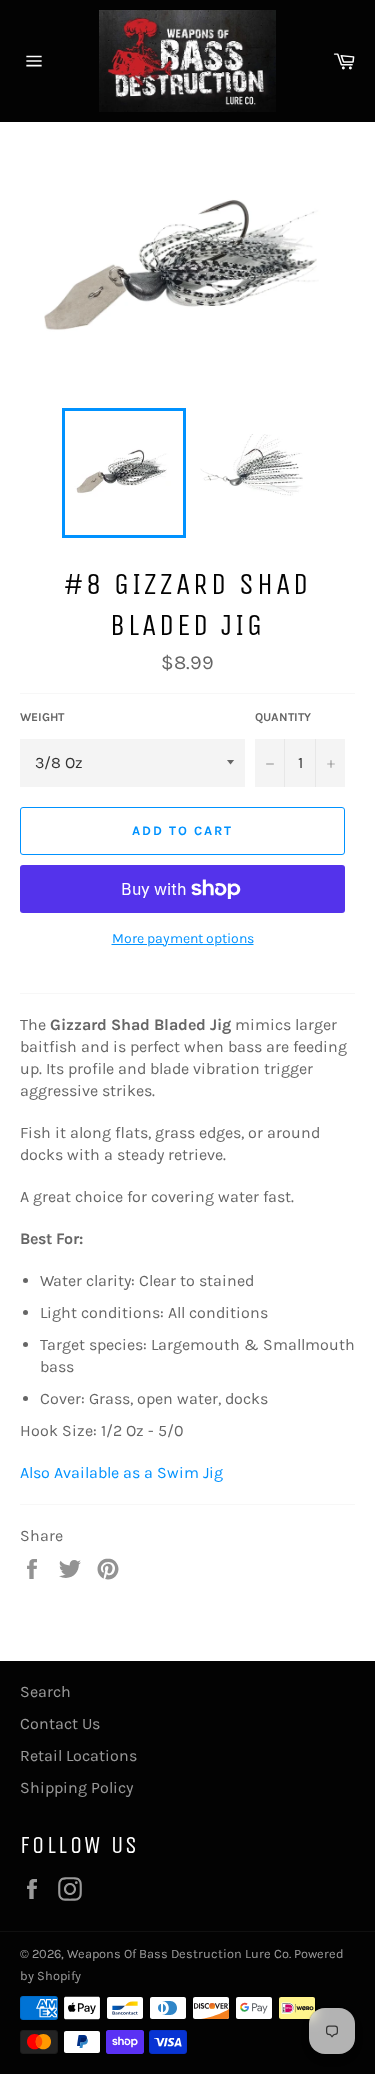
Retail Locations (78, 1755)
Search (45, 1691)
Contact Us (60, 1723)
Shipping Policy (76, 1787)
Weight (42, 717)
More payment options (183, 938)
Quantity (283, 717)
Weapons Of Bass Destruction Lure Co (178, 1953)
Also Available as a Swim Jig (121, 1472)
